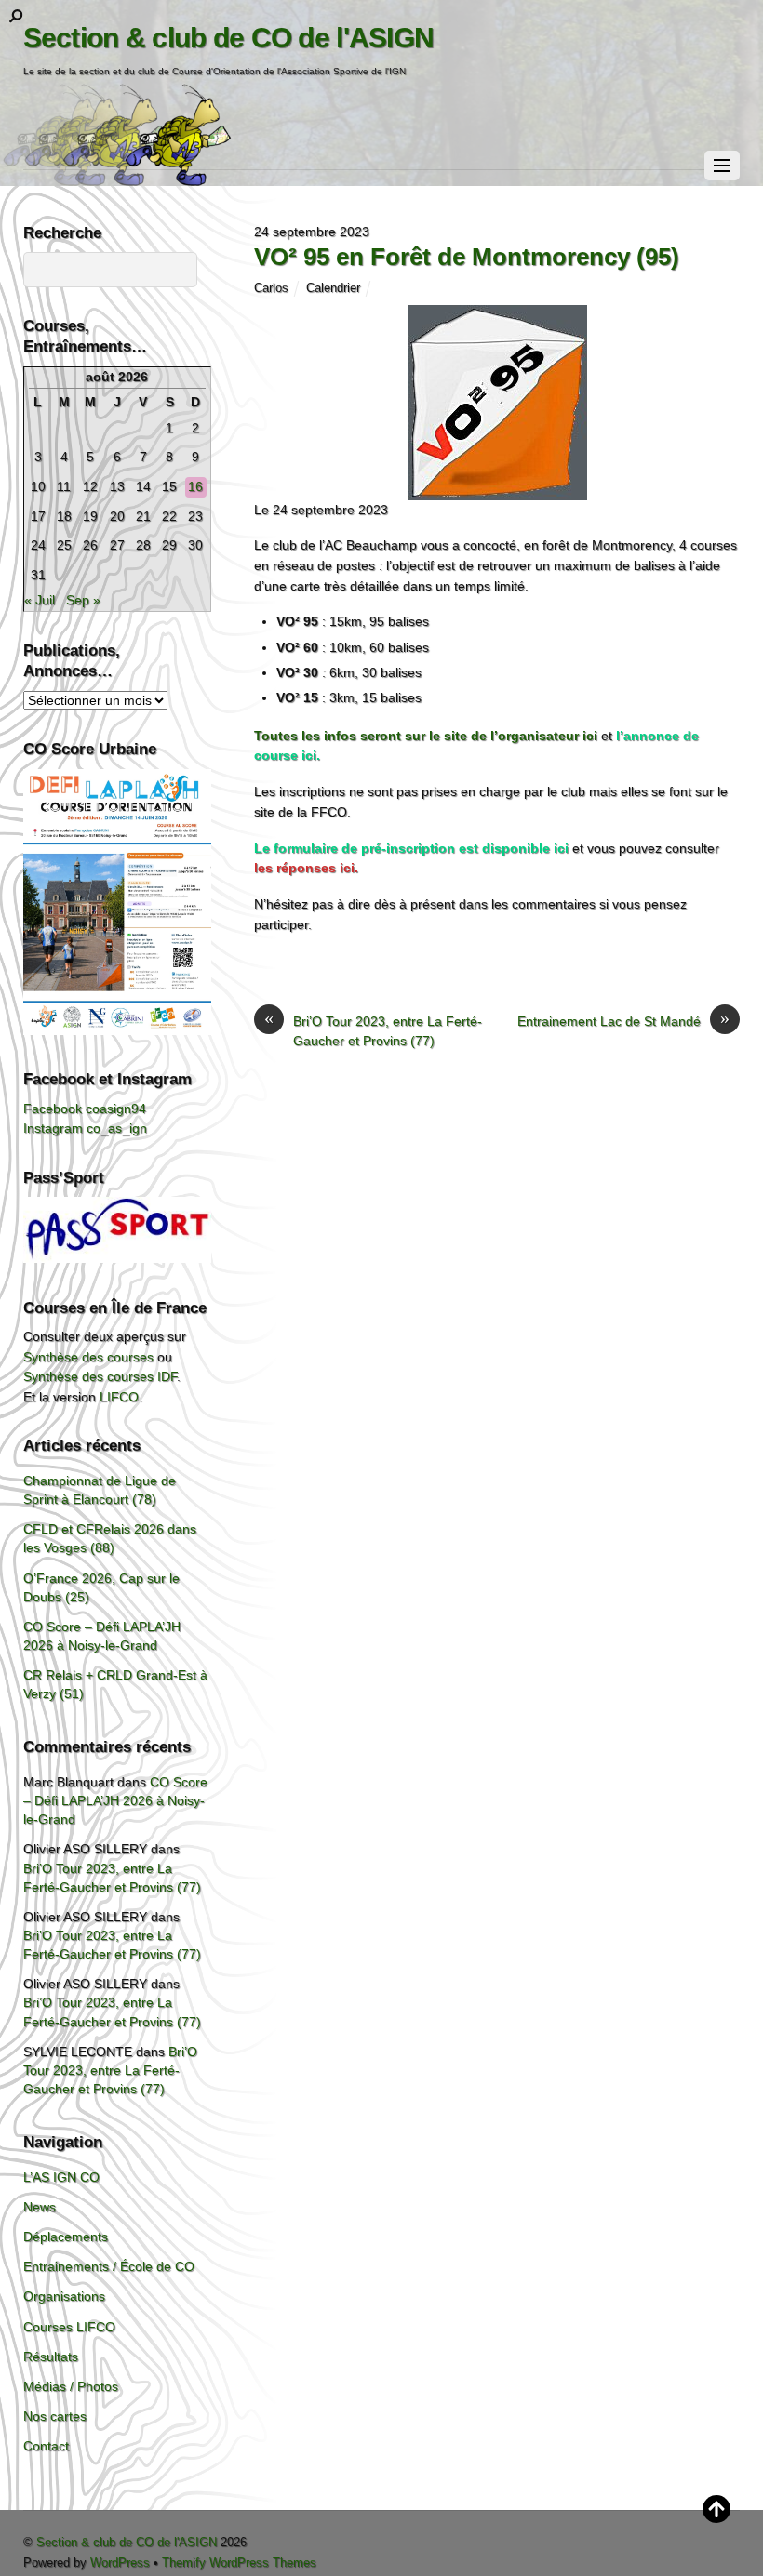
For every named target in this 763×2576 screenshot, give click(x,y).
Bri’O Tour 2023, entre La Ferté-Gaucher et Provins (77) (373, 1030)
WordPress (120, 2563)
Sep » (83, 600)
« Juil (40, 600)
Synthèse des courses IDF (100, 1376)
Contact (46, 2446)
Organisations (64, 2296)
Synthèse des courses (88, 1357)
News (40, 2207)
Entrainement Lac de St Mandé (623, 1020)
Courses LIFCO (69, 2327)
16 (195, 486)
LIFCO (119, 1397)
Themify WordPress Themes (239, 2563)
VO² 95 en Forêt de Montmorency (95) (467, 257)
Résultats (51, 2357)
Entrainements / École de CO (109, 2266)
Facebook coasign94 (85, 1109)
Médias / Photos (71, 2386)
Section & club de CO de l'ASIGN (127, 2542)
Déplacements (66, 2237)
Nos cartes (55, 2416)
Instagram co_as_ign (85, 1128)
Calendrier (333, 288)
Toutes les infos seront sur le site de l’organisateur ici (426, 736)
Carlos (271, 288)
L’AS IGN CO (61, 2177)
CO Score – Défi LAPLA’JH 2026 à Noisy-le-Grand (115, 1800)
